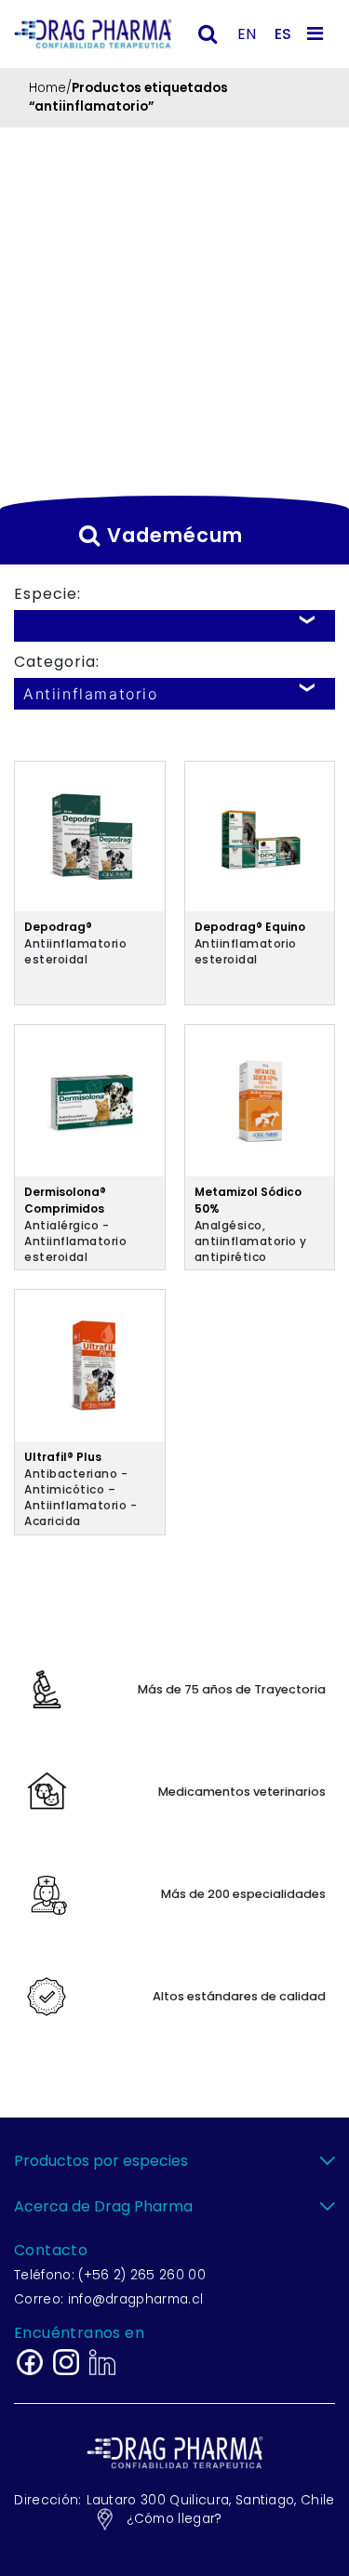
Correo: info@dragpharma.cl (108, 2299)
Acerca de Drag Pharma (103, 2206)
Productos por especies (101, 2161)
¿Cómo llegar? (174, 2519)
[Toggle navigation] (318, 33)
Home (47, 88)
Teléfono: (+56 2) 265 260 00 (110, 2275)
